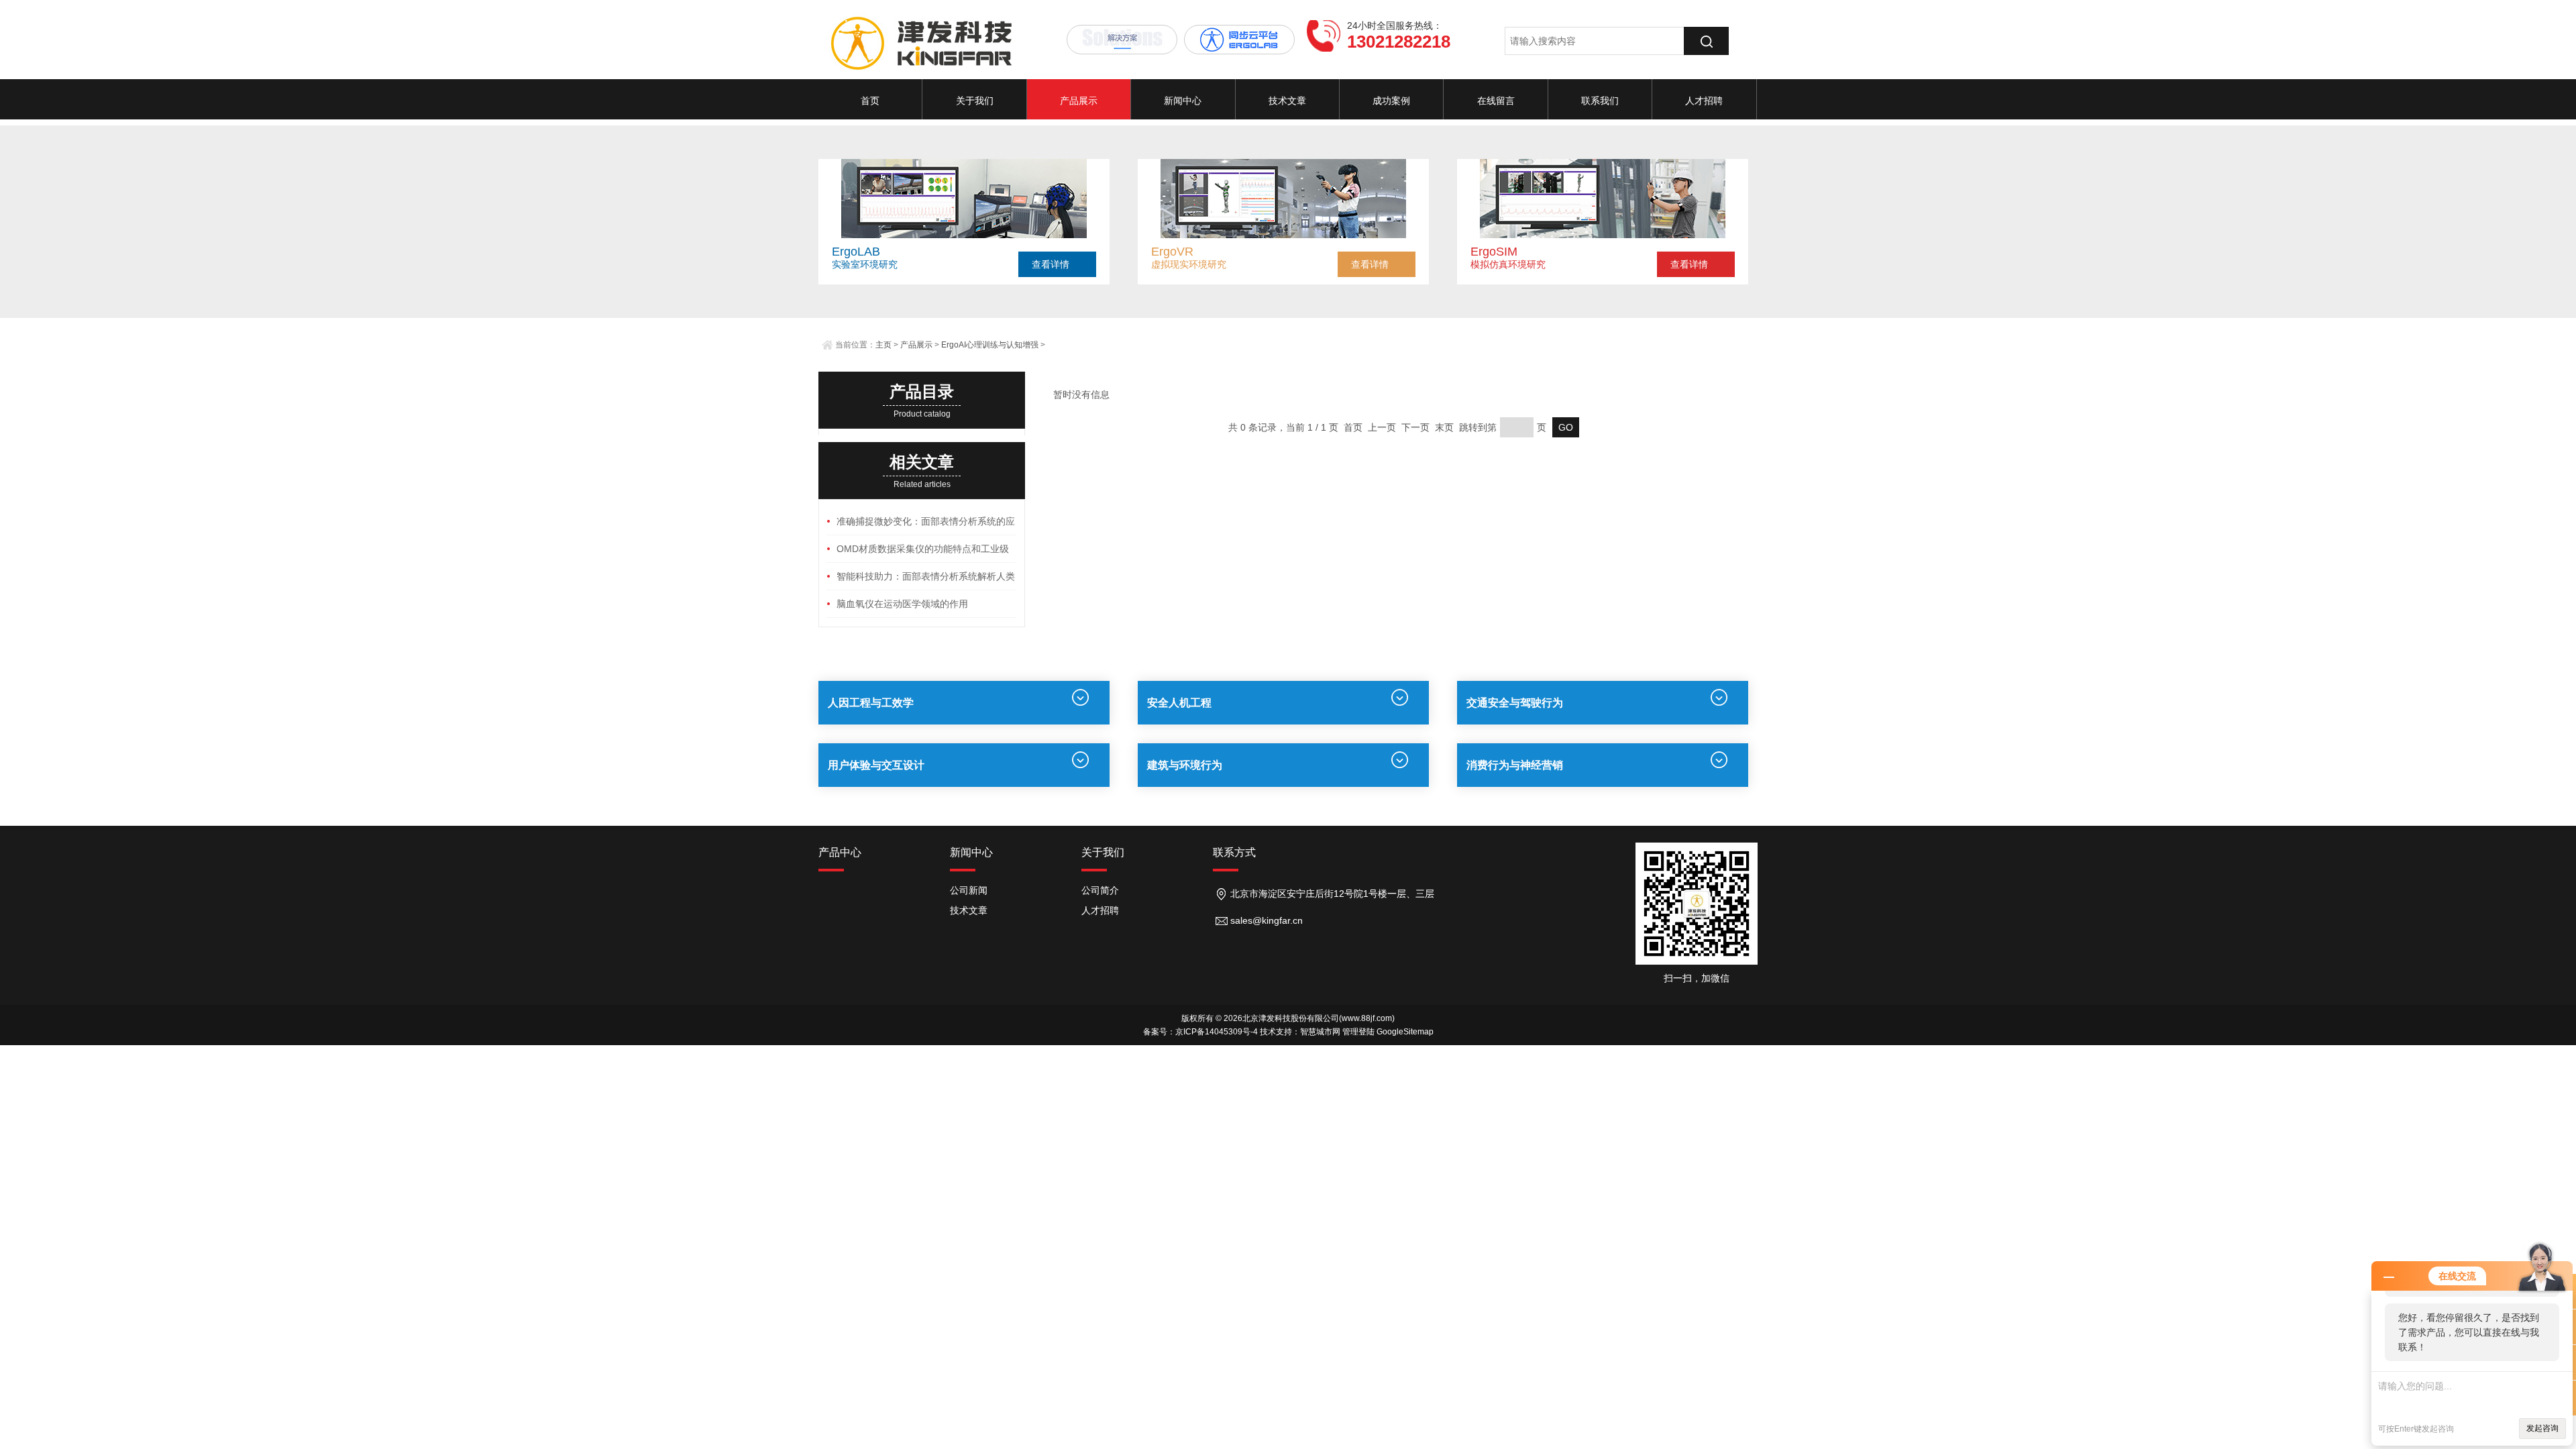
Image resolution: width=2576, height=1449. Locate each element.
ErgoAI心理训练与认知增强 (990, 345)
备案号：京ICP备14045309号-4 (1200, 1032)
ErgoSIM (1494, 252)
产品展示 (1079, 101)
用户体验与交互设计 (876, 765)
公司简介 (1100, 890)
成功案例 (1391, 101)
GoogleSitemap (1405, 1032)
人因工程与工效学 (871, 703)
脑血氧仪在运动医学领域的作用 (902, 604)
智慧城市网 (1320, 1032)
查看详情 (1051, 264)
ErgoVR (1172, 252)
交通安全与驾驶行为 (1515, 703)
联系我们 (1600, 101)
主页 (883, 345)
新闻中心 (1183, 101)
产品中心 (840, 852)
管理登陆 (1358, 1032)
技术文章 (1287, 101)
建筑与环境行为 (1185, 765)
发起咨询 (2542, 1428)
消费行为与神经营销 (1515, 765)
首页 (870, 101)
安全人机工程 (1179, 703)
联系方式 (1234, 852)
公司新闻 (969, 890)
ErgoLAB (856, 252)
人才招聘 (1704, 101)
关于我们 (975, 101)
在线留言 (1496, 101)
